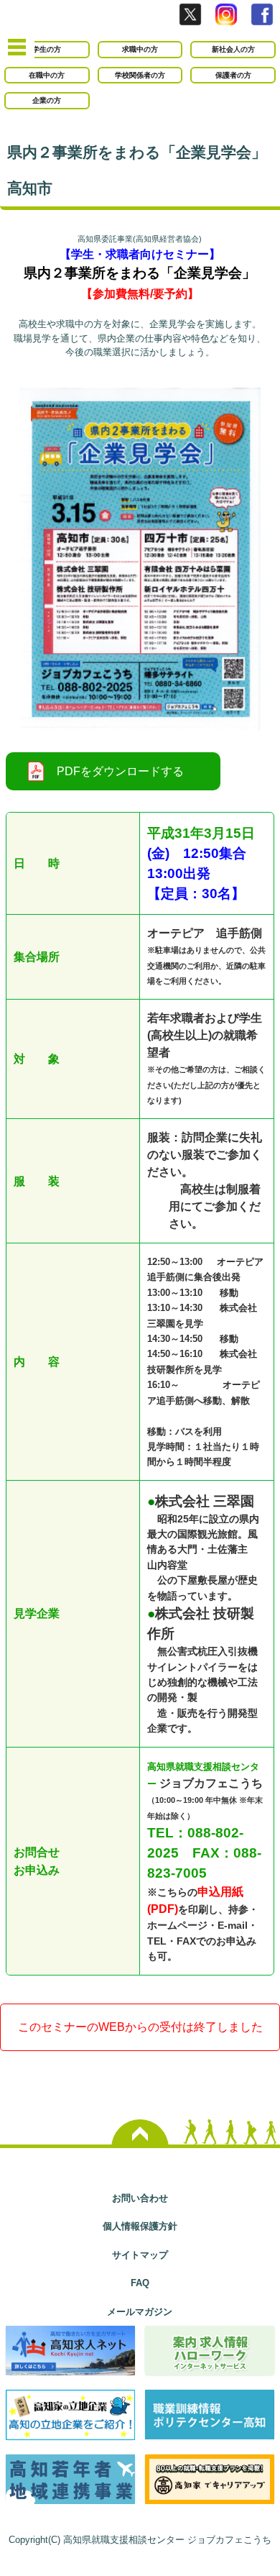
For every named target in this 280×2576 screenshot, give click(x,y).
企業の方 (47, 100)
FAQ (140, 2283)
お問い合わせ (140, 2198)
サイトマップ (140, 2255)
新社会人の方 (233, 49)
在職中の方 (47, 75)
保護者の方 (233, 75)
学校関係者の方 (140, 75)
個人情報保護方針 (140, 2226)
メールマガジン (140, 2312)
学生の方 (47, 49)
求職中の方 (140, 49)
